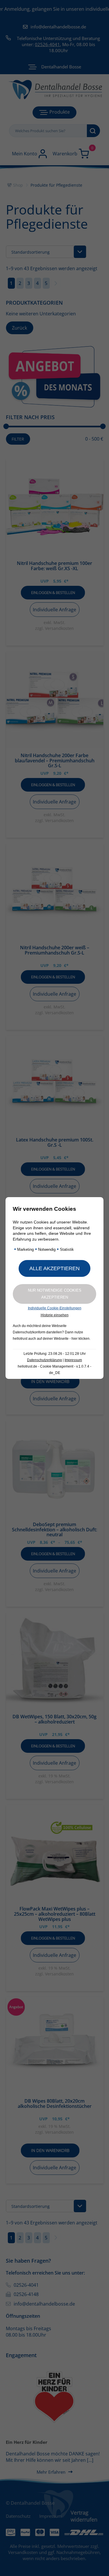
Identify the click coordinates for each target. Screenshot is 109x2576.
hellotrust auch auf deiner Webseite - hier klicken (51, 1339)
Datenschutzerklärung (44, 1360)
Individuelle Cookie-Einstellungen (55, 1308)
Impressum (73, 1360)
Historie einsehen (55, 1315)
